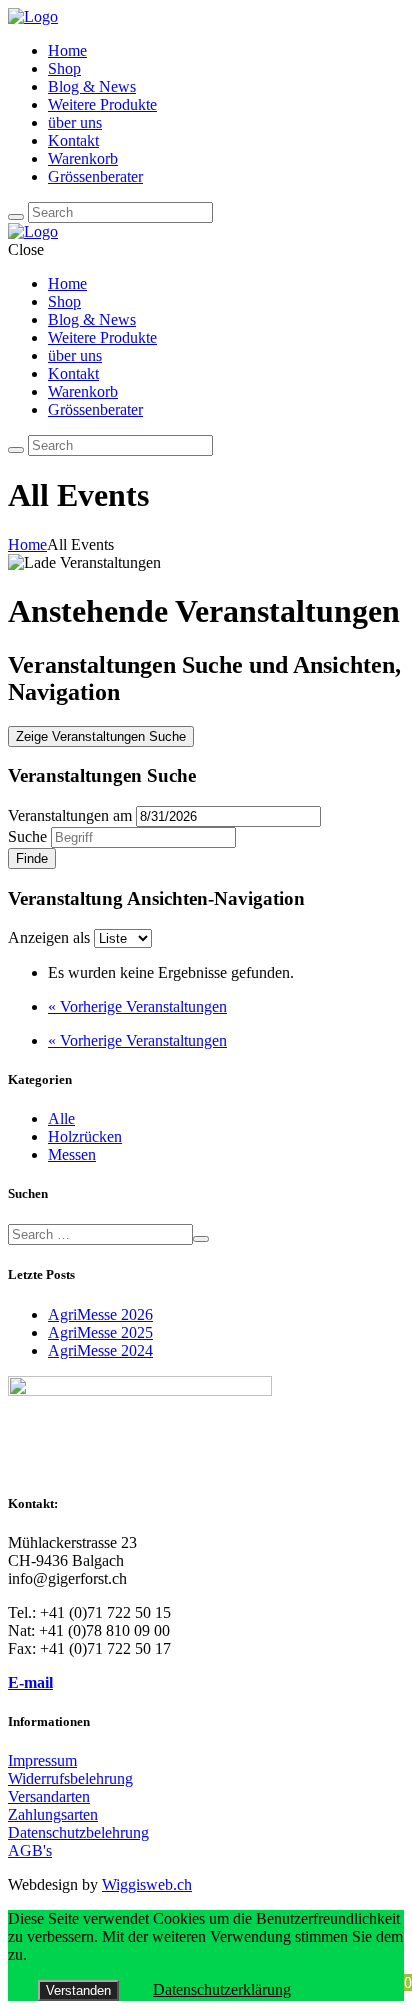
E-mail (30, 1682)
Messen (72, 1154)
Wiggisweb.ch (147, 1884)
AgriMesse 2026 (100, 1314)
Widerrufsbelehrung (70, 1778)
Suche (27, 836)
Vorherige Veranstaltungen (137, 1006)
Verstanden (78, 1990)
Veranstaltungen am (70, 815)
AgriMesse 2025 (100, 1332)
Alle (61, 1118)
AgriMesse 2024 (100, 1350)
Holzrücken (85, 1136)
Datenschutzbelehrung (78, 1832)
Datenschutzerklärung (222, 1989)
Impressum (42, 1760)
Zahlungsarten (53, 1814)
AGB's (30, 1850)
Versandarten (49, 1796)
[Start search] (16, 217)
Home (27, 544)
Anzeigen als (51, 937)
